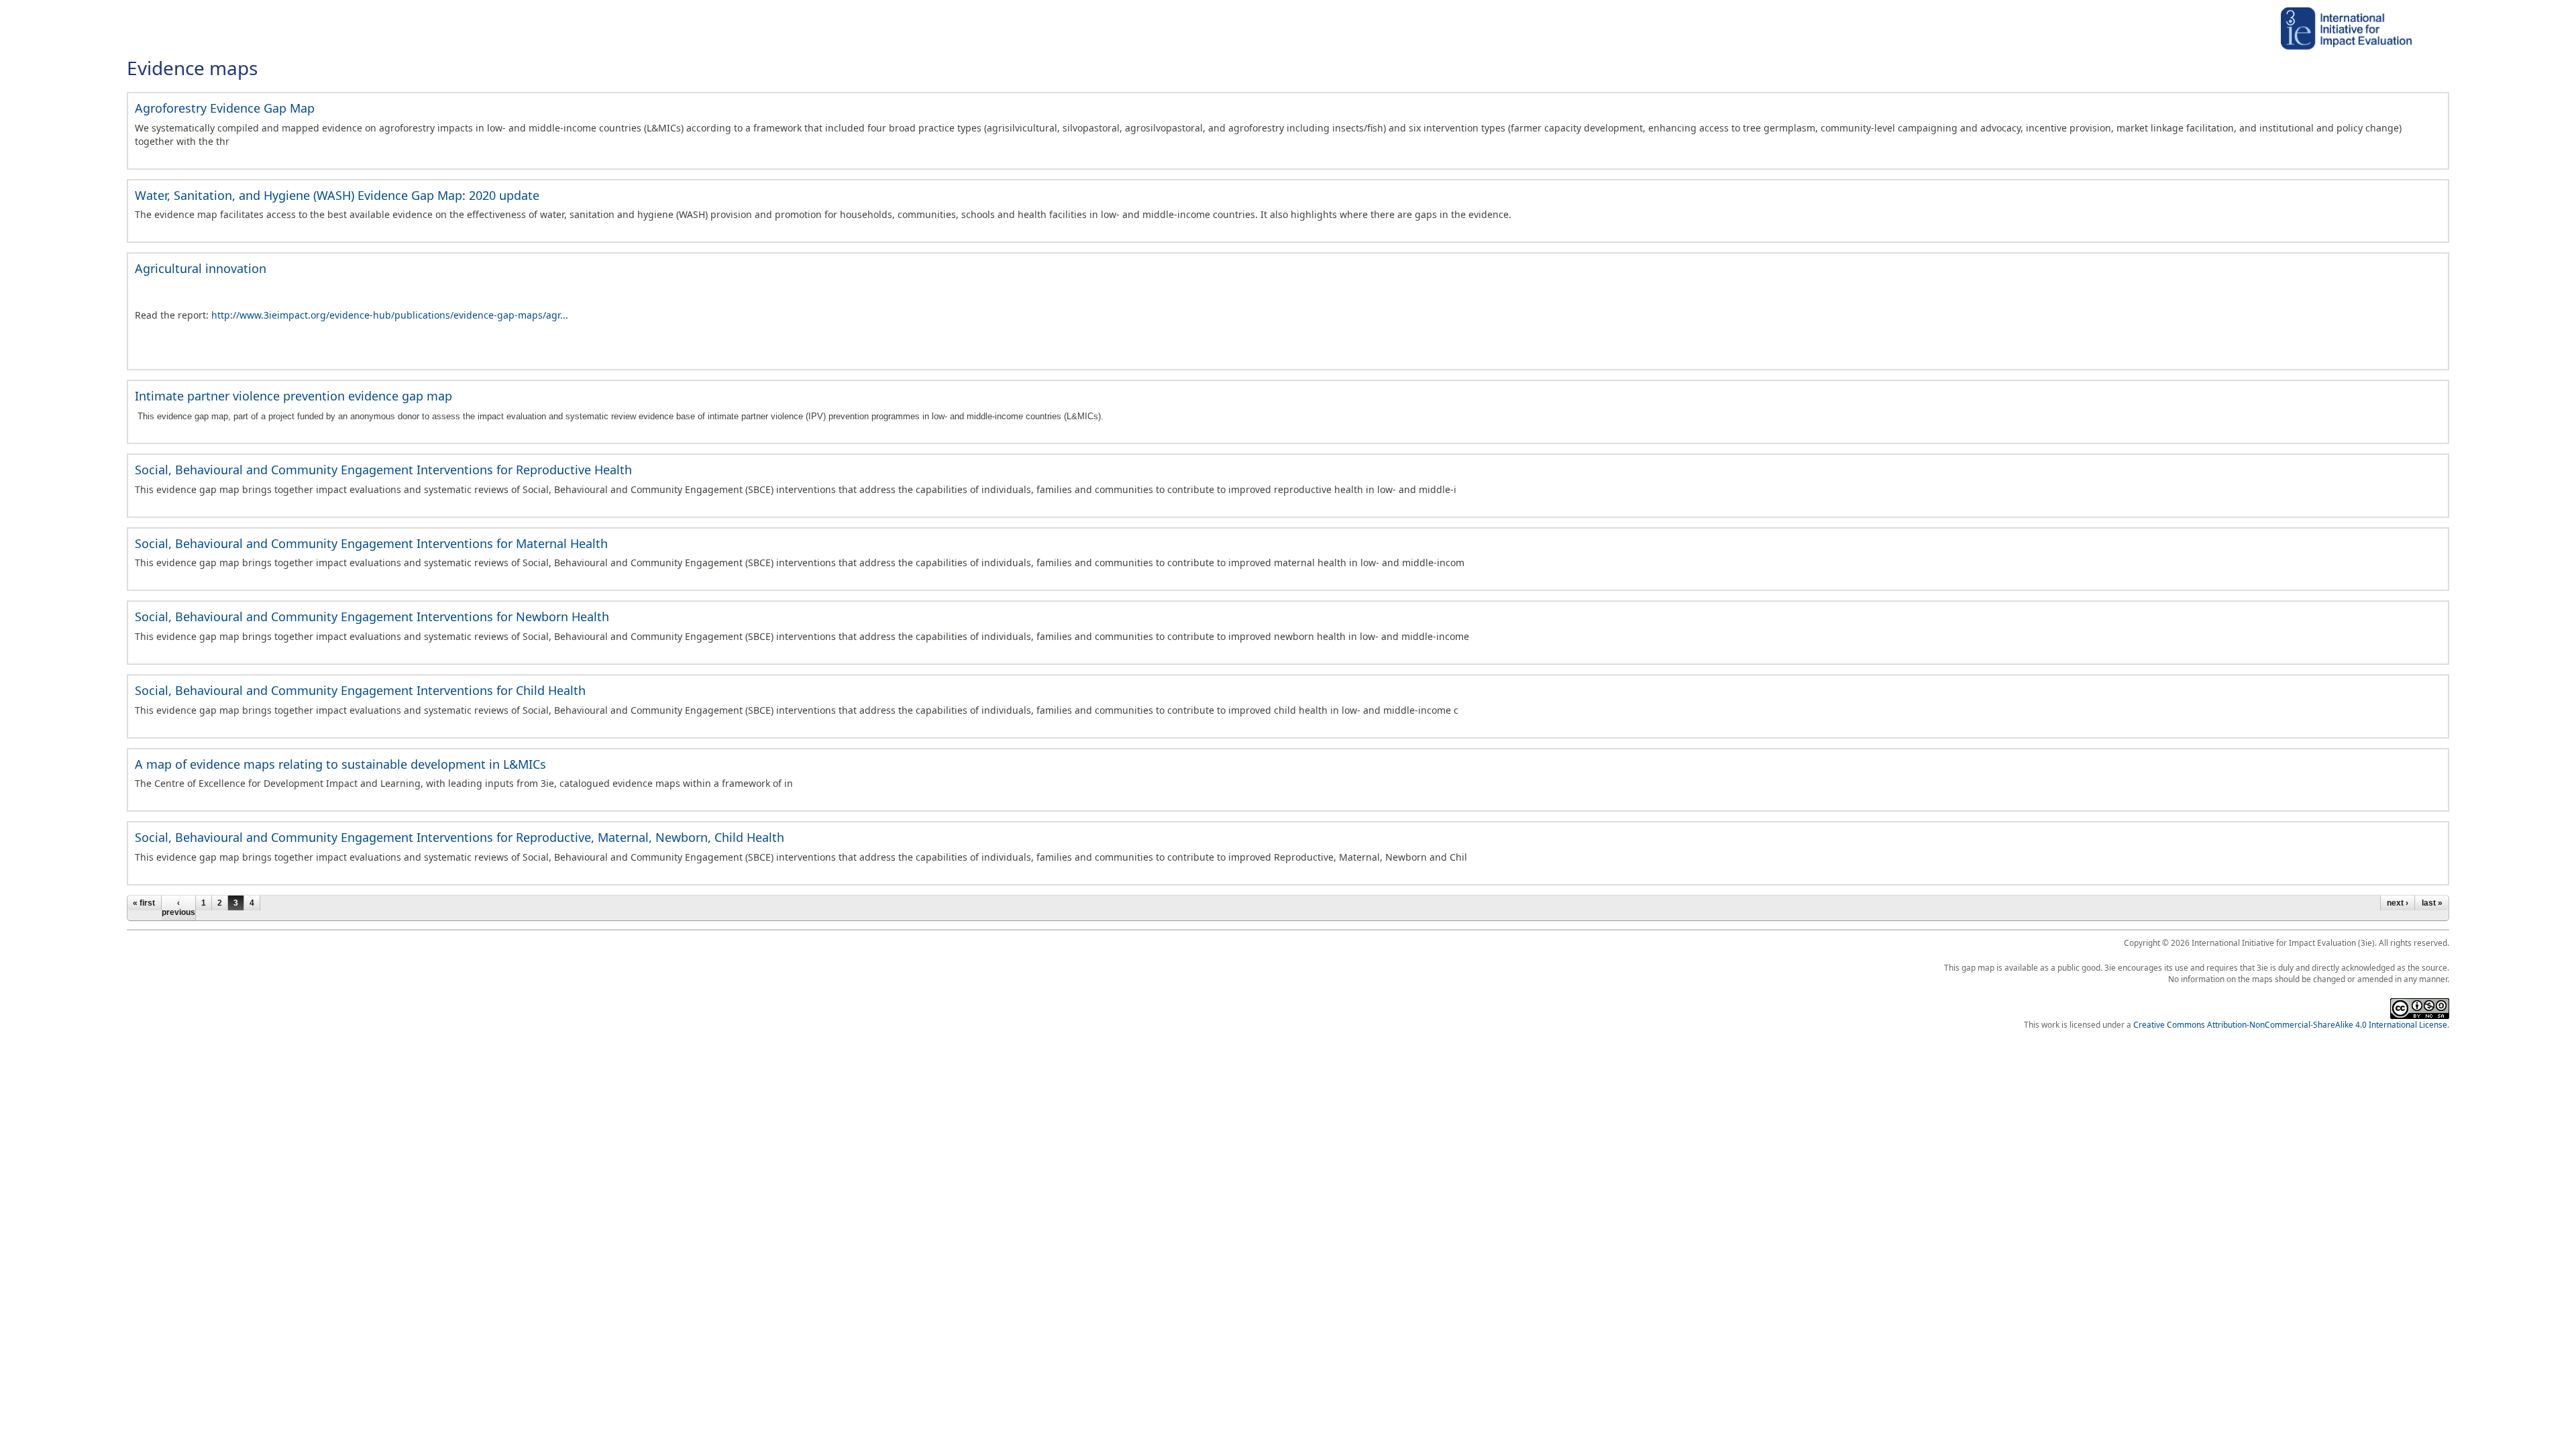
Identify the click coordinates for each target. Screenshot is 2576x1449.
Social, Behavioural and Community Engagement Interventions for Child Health (360, 690)
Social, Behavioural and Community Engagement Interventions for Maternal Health (371, 543)
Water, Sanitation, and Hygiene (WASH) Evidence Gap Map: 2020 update (337, 195)
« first (144, 903)
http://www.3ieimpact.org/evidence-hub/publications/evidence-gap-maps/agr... (390, 315)
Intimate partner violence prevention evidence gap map (293, 396)
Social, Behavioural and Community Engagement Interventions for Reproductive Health (383, 470)
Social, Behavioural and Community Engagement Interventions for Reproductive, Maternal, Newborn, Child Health (460, 837)
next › (2398, 903)
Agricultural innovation (201, 268)
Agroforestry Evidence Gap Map (225, 108)
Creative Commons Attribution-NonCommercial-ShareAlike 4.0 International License (2290, 1024)
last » (2432, 903)
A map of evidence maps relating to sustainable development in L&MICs (340, 764)
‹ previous (178, 908)
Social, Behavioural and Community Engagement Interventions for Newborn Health (372, 616)
